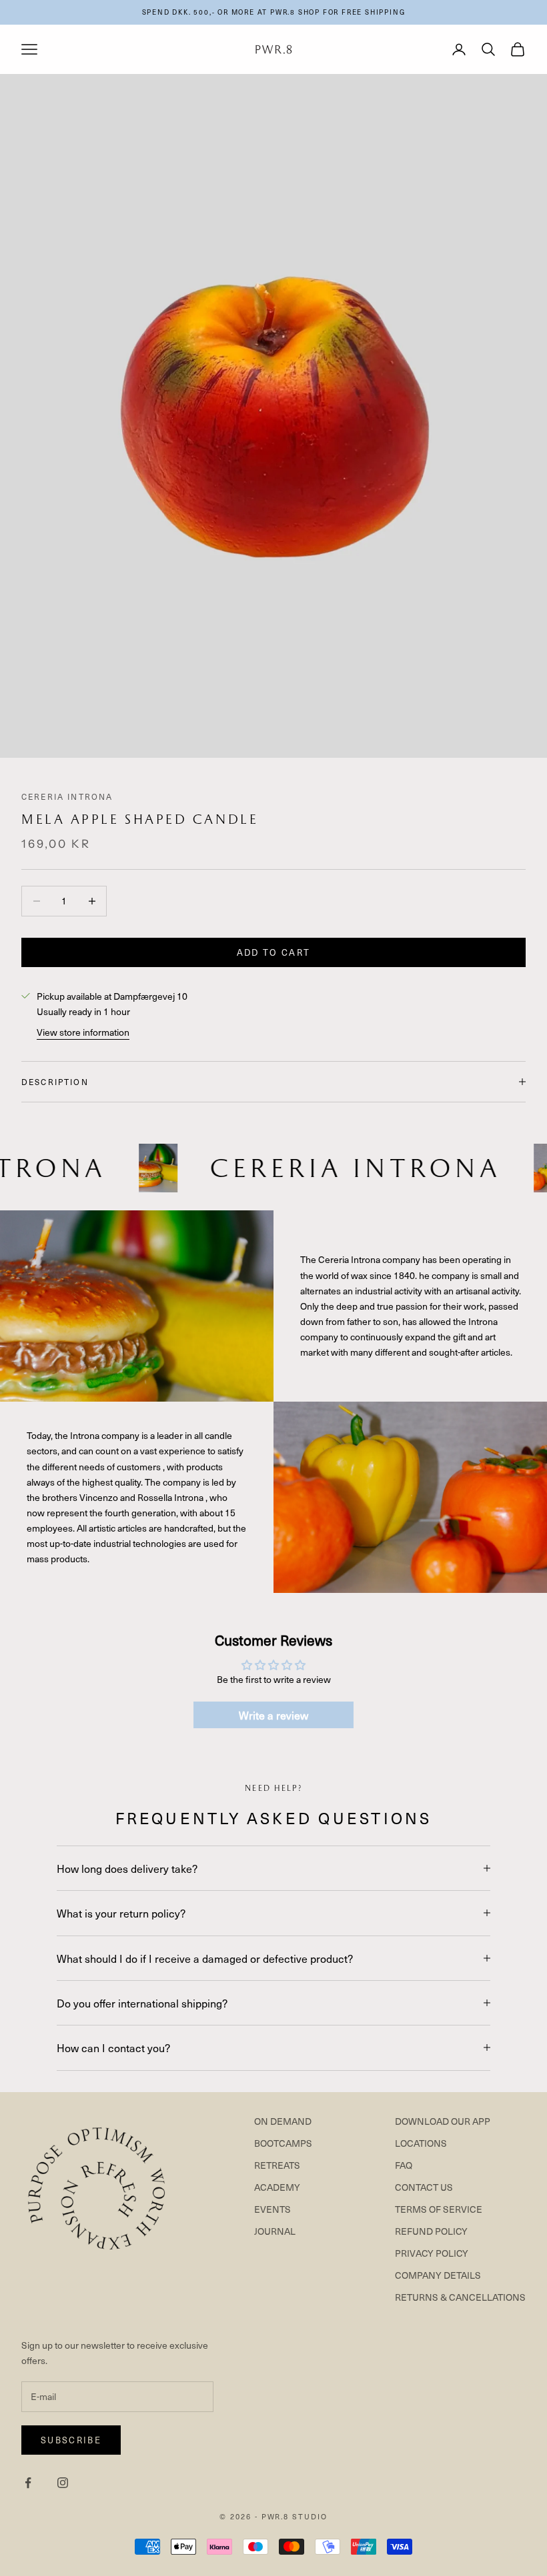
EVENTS (272, 2209)
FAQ (404, 2165)
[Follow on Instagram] (63, 2483)
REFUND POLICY (431, 2231)
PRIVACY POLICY (432, 2253)
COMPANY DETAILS (438, 2275)
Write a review (273, 1715)
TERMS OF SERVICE (439, 2209)
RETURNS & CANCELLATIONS (460, 2297)
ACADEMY (277, 2187)
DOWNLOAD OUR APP (443, 2121)
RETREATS (277, 2165)
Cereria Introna (67, 796)
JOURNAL (275, 2231)
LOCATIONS (421, 2143)
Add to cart (274, 952)
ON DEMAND (283, 2121)
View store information (83, 1032)
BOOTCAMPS (283, 2143)
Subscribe (71, 2440)
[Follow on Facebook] (28, 2483)
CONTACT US (424, 2187)
